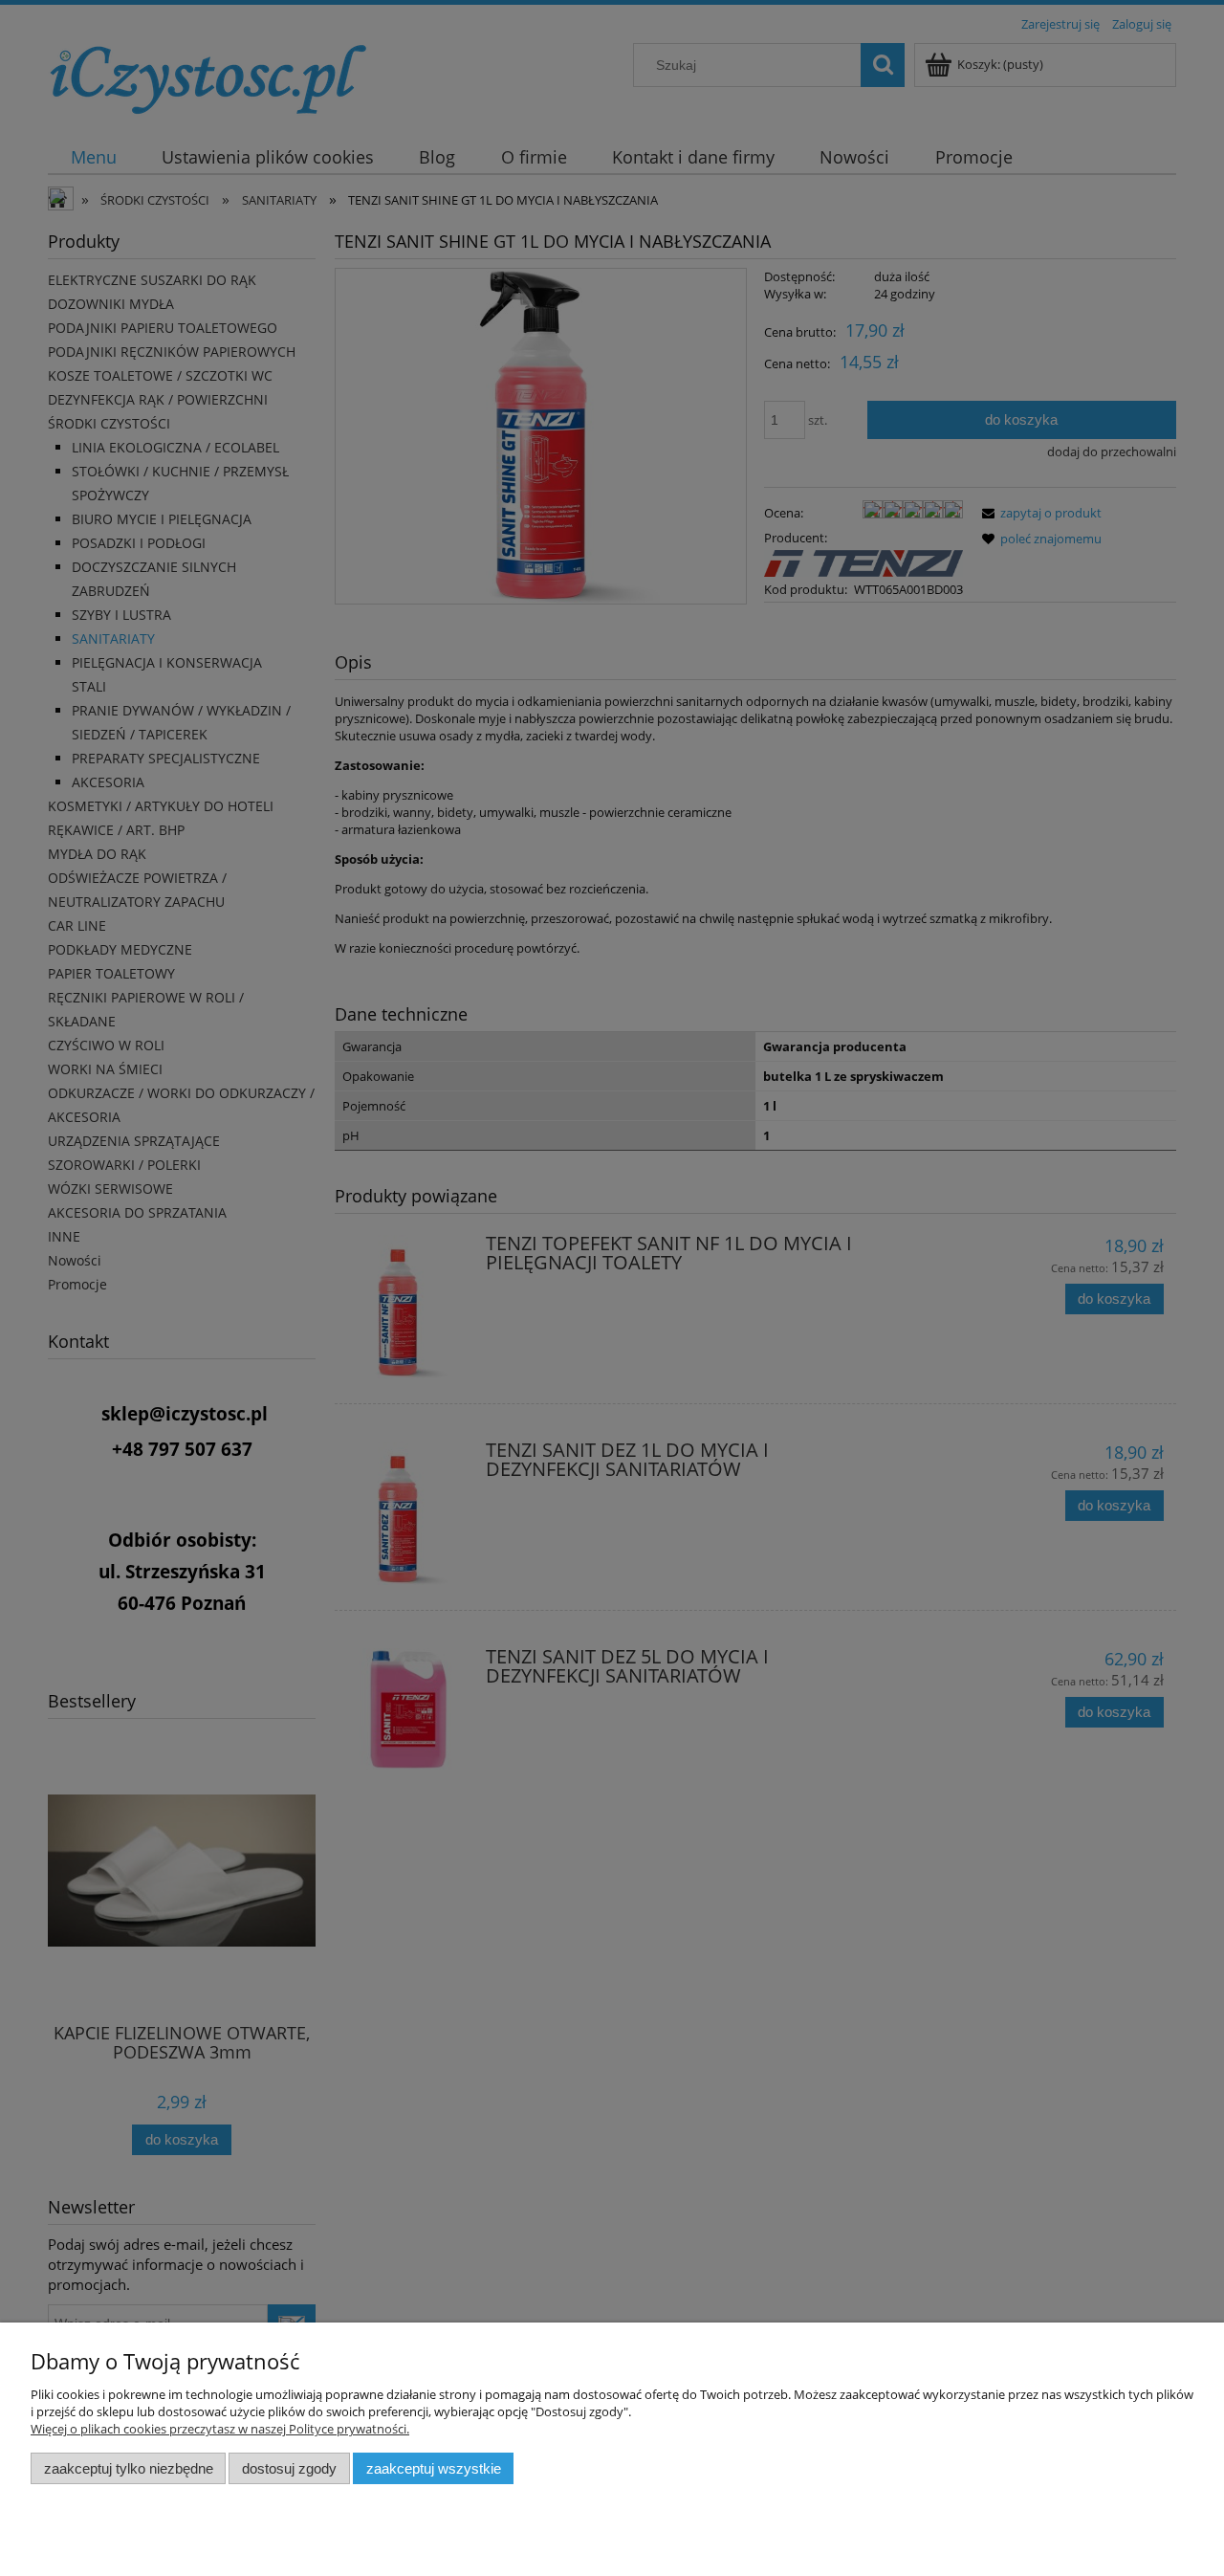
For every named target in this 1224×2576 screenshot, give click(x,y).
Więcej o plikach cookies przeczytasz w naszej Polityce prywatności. (220, 2429)
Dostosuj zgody (289, 2468)
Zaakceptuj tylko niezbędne (129, 2468)
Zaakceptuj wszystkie (434, 2468)
